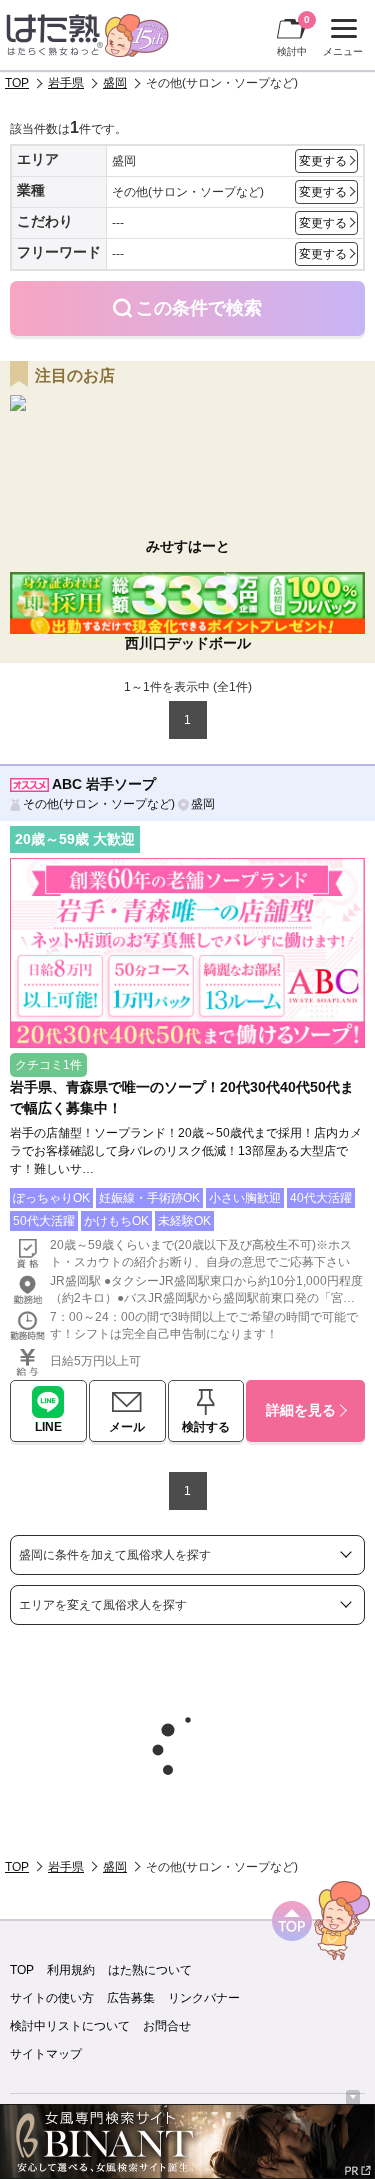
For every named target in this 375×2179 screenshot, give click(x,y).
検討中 (293, 35)
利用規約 (71, 1970)
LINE (48, 1427)
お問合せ (167, 2026)
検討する (206, 1427)
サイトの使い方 (52, 1998)
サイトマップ (46, 2054)
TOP (17, 83)
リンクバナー (204, 1998)
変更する (323, 161)
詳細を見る (301, 1410)
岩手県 (66, 83)
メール (127, 1427)
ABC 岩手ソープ (104, 784)
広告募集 (131, 1998)
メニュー (340, 40)
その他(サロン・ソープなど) (99, 804)
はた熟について (150, 1970)
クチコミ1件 (48, 1065)
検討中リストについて (70, 2026)
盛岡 (115, 83)
